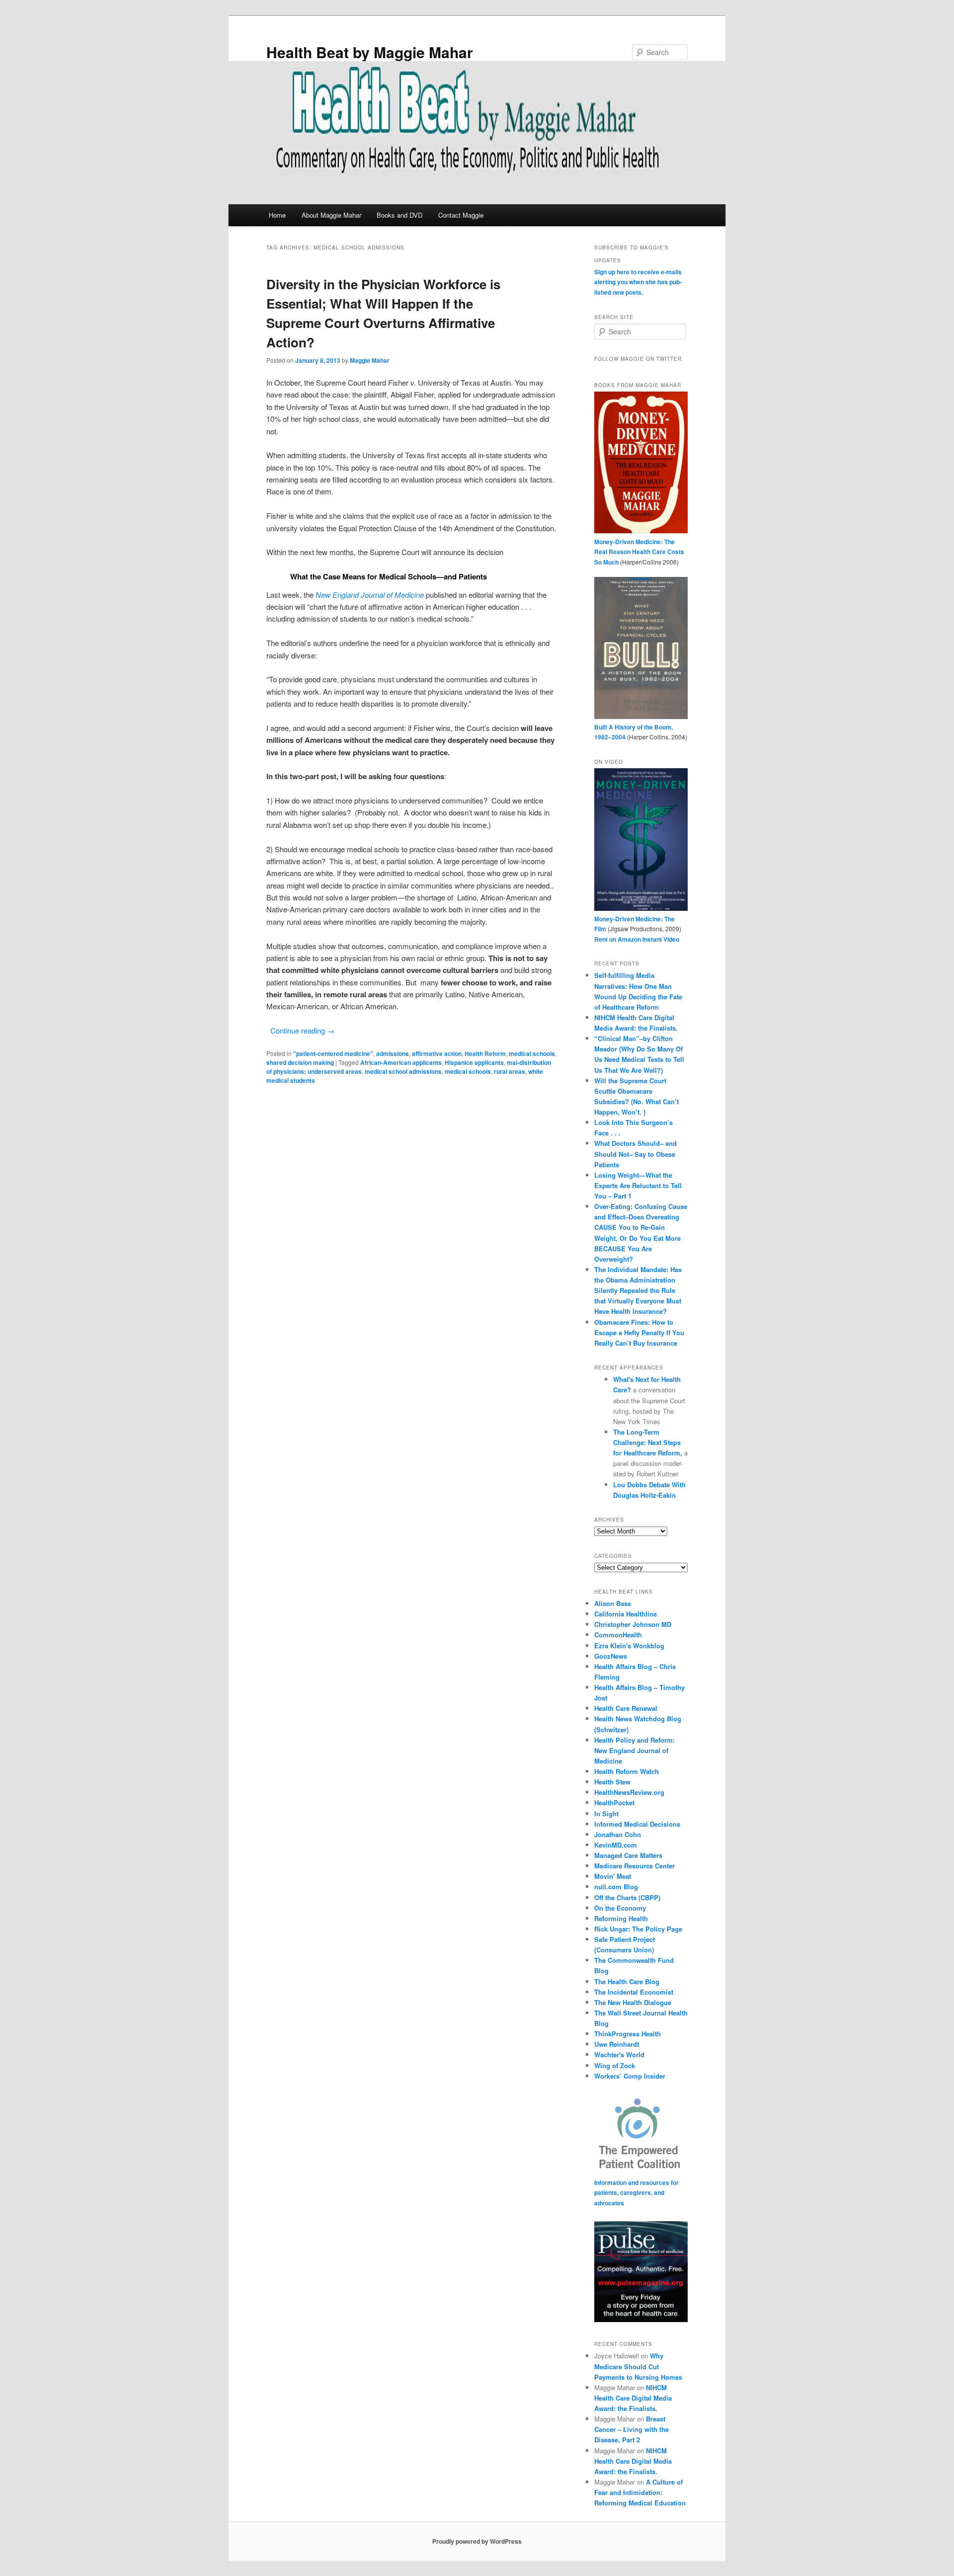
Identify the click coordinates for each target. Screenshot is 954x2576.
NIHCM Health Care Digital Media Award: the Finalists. (633, 2398)
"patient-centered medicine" (333, 1053)
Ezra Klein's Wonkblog (629, 1646)
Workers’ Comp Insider (630, 2076)
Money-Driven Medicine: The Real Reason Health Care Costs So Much (639, 552)
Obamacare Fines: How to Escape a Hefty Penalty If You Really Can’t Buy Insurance (639, 1332)
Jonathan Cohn (618, 1834)
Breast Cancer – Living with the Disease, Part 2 (632, 2429)
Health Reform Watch (627, 1771)
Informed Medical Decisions (637, 1824)
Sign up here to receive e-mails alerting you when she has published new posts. (638, 282)
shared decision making (300, 1062)
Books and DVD (399, 215)
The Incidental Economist (634, 1992)
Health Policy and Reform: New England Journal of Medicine (635, 1750)
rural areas (510, 1071)
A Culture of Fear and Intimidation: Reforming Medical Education (640, 2492)
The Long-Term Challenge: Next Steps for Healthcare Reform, (649, 1442)
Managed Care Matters (628, 1855)
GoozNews (611, 1656)
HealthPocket (614, 1803)
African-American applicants (401, 1062)
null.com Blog (616, 1887)
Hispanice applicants (474, 1062)
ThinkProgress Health (628, 2034)
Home (277, 215)
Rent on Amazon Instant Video (637, 939)
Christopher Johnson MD (633, 1624)
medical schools (532, 1053)
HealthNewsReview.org (629, 1792)
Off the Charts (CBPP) (627, 1897)
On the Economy (620, 1908)
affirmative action (437, 1053)
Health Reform (485, 1053)
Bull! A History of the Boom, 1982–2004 (634, 732)
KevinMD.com (616, 1845)
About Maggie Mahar (331, 215)
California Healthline (626, 1614)
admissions (393, 1053)
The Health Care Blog (627, 1981)
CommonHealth (618, 1635)
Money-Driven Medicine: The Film (635, 924)
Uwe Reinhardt (617, 2044)
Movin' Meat (613, 1876)
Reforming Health (621, 1918)
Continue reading (302, 1030)
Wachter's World (619, 2054)
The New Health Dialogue (633, 2002)
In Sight (606, 1813)
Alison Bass (613, 1603)
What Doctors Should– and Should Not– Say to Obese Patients (636, 1154)
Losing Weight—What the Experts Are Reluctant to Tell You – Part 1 (638, 1185)
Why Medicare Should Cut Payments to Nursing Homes (638, 2366)
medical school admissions (403, 1071)
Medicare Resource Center (635, 1866)
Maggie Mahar (370, 360)
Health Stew (612, 1782)
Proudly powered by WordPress (477, 2541)
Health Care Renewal (626, 1708)
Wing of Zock (615, 2065)
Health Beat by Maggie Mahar (370, 52)
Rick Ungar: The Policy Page (638, 1929)
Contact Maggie (461, 215)
